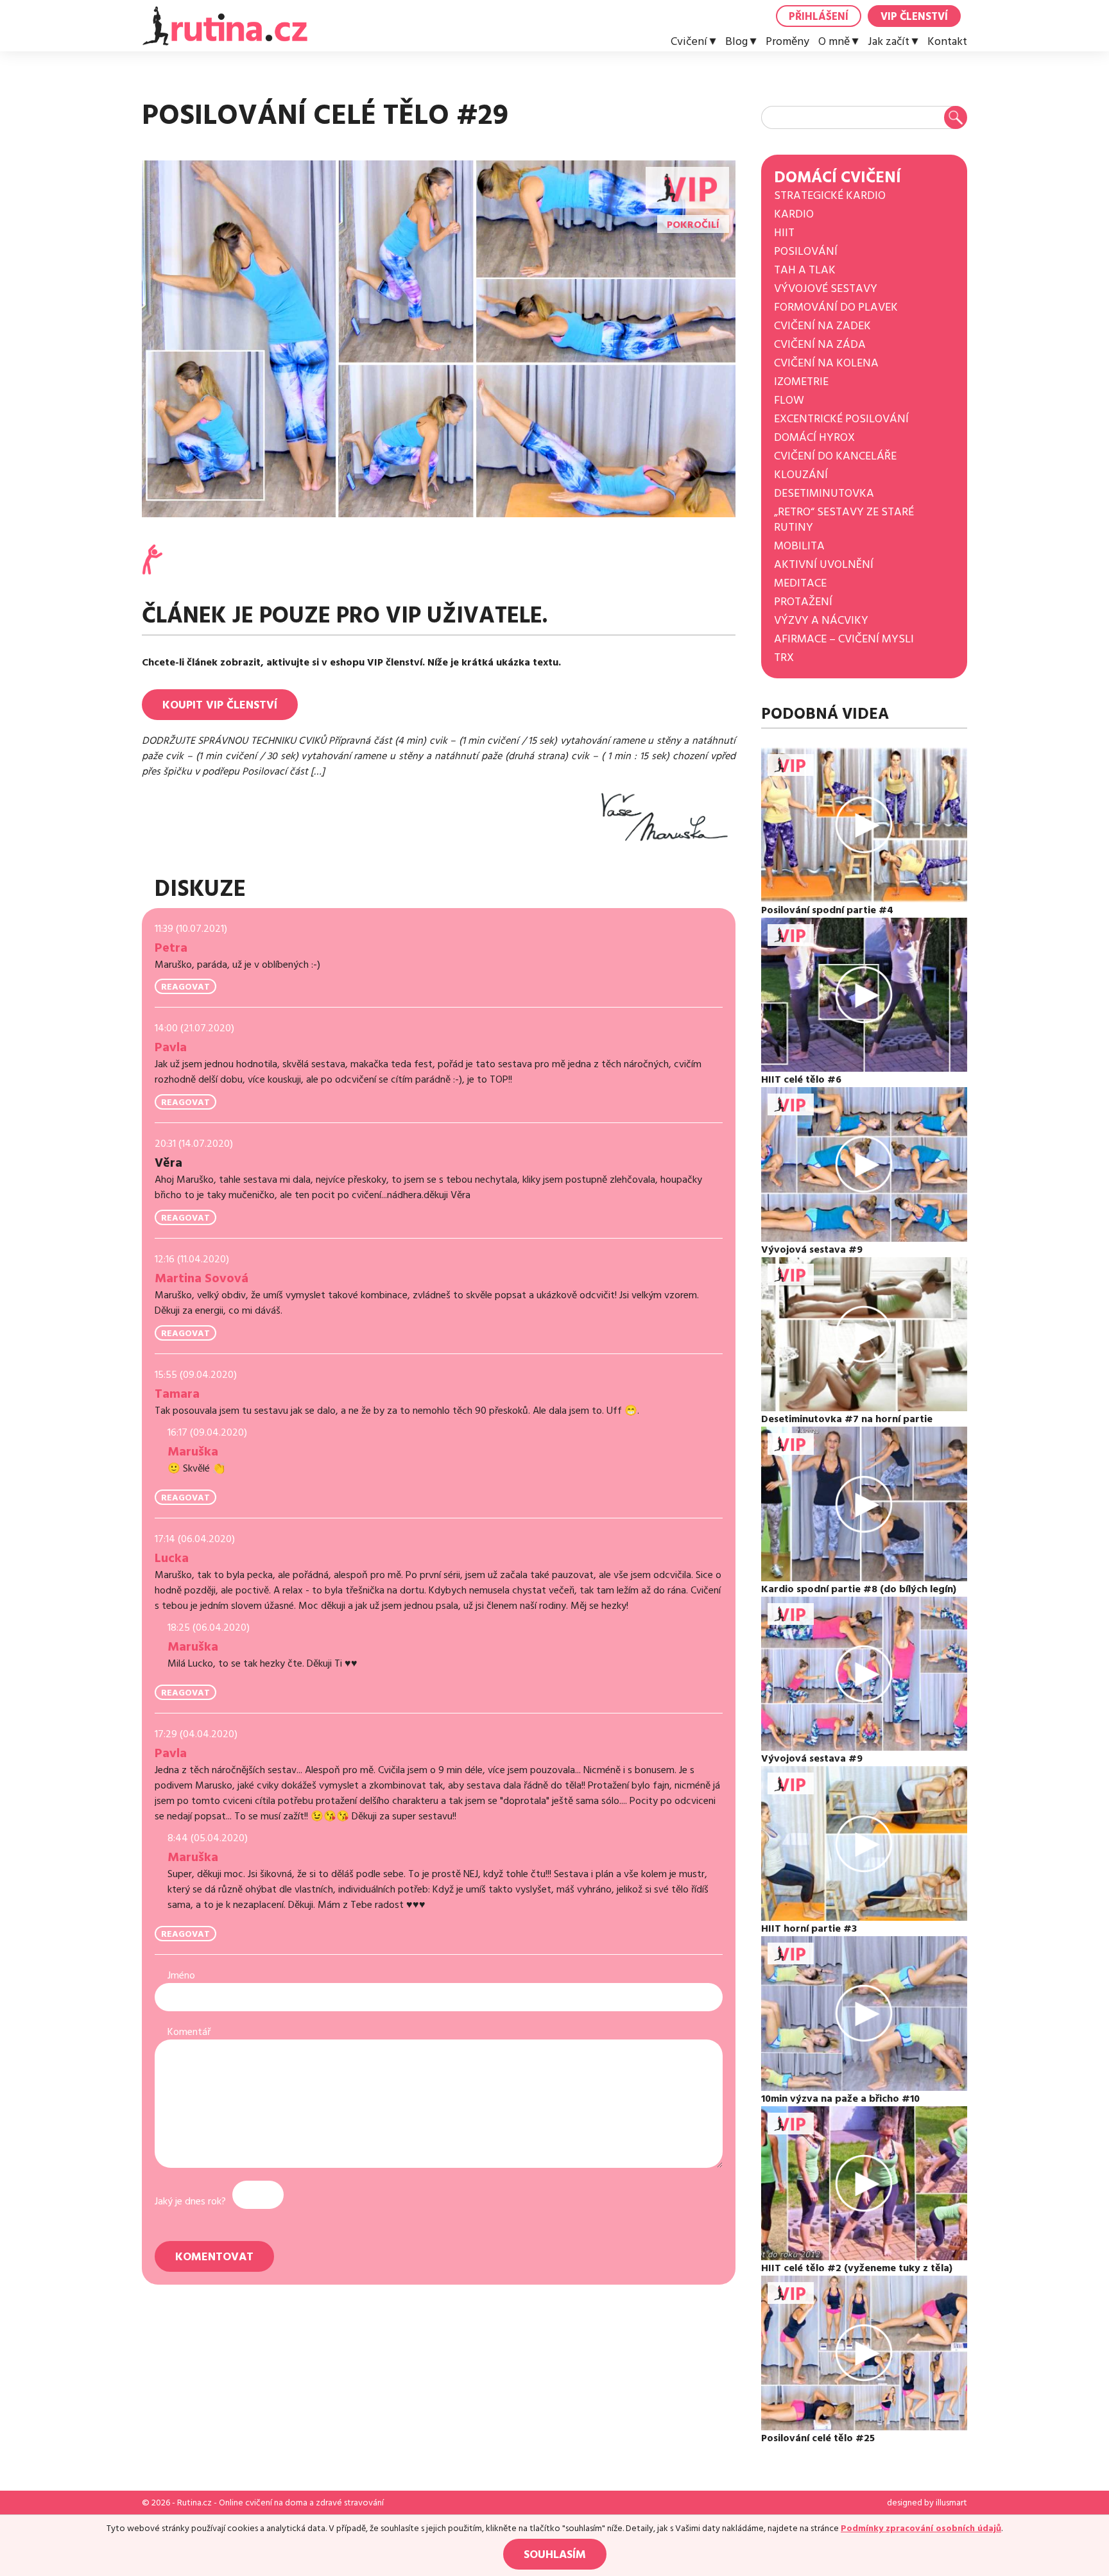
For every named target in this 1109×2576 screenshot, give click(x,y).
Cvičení (689, 42)
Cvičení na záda (820, 344)
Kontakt (947, 42)
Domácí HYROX (814, 437)
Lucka (172, 1558)
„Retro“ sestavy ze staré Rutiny (844, 519)
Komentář (189, 2032)
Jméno (181, 1975)
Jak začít (889, 42)
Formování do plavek (836, 307)
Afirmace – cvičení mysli (844, 639)
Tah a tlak (805, 270)
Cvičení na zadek (822, 326)
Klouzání (801, 475)
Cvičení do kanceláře (835, 456)
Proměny (787, 42)
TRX (784, 657)
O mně (834, 42)
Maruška (193, 1452)
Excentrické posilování (841, 419)
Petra (171, 948)
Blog (736, 42)
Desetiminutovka (824, 493)
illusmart (951, 2503)
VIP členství (914, 17)
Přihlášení (819, 17)
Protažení (803, 602)
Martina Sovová (202, 1278)
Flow (789, 400)
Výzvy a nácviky (821, 620)
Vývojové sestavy (826, 288)
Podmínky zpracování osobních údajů (921, 2529)
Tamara (177, 1394)
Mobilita (799, 546)
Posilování (806, 251)
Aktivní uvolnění (824, 564)
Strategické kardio (830, 195)
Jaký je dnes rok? (190, 2201)
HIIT (784, 233)
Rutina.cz (194, 2503)
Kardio (794, 214)
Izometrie (801, 382)
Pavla (171, 1047)
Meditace (800, 583)
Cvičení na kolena (826, 363)
